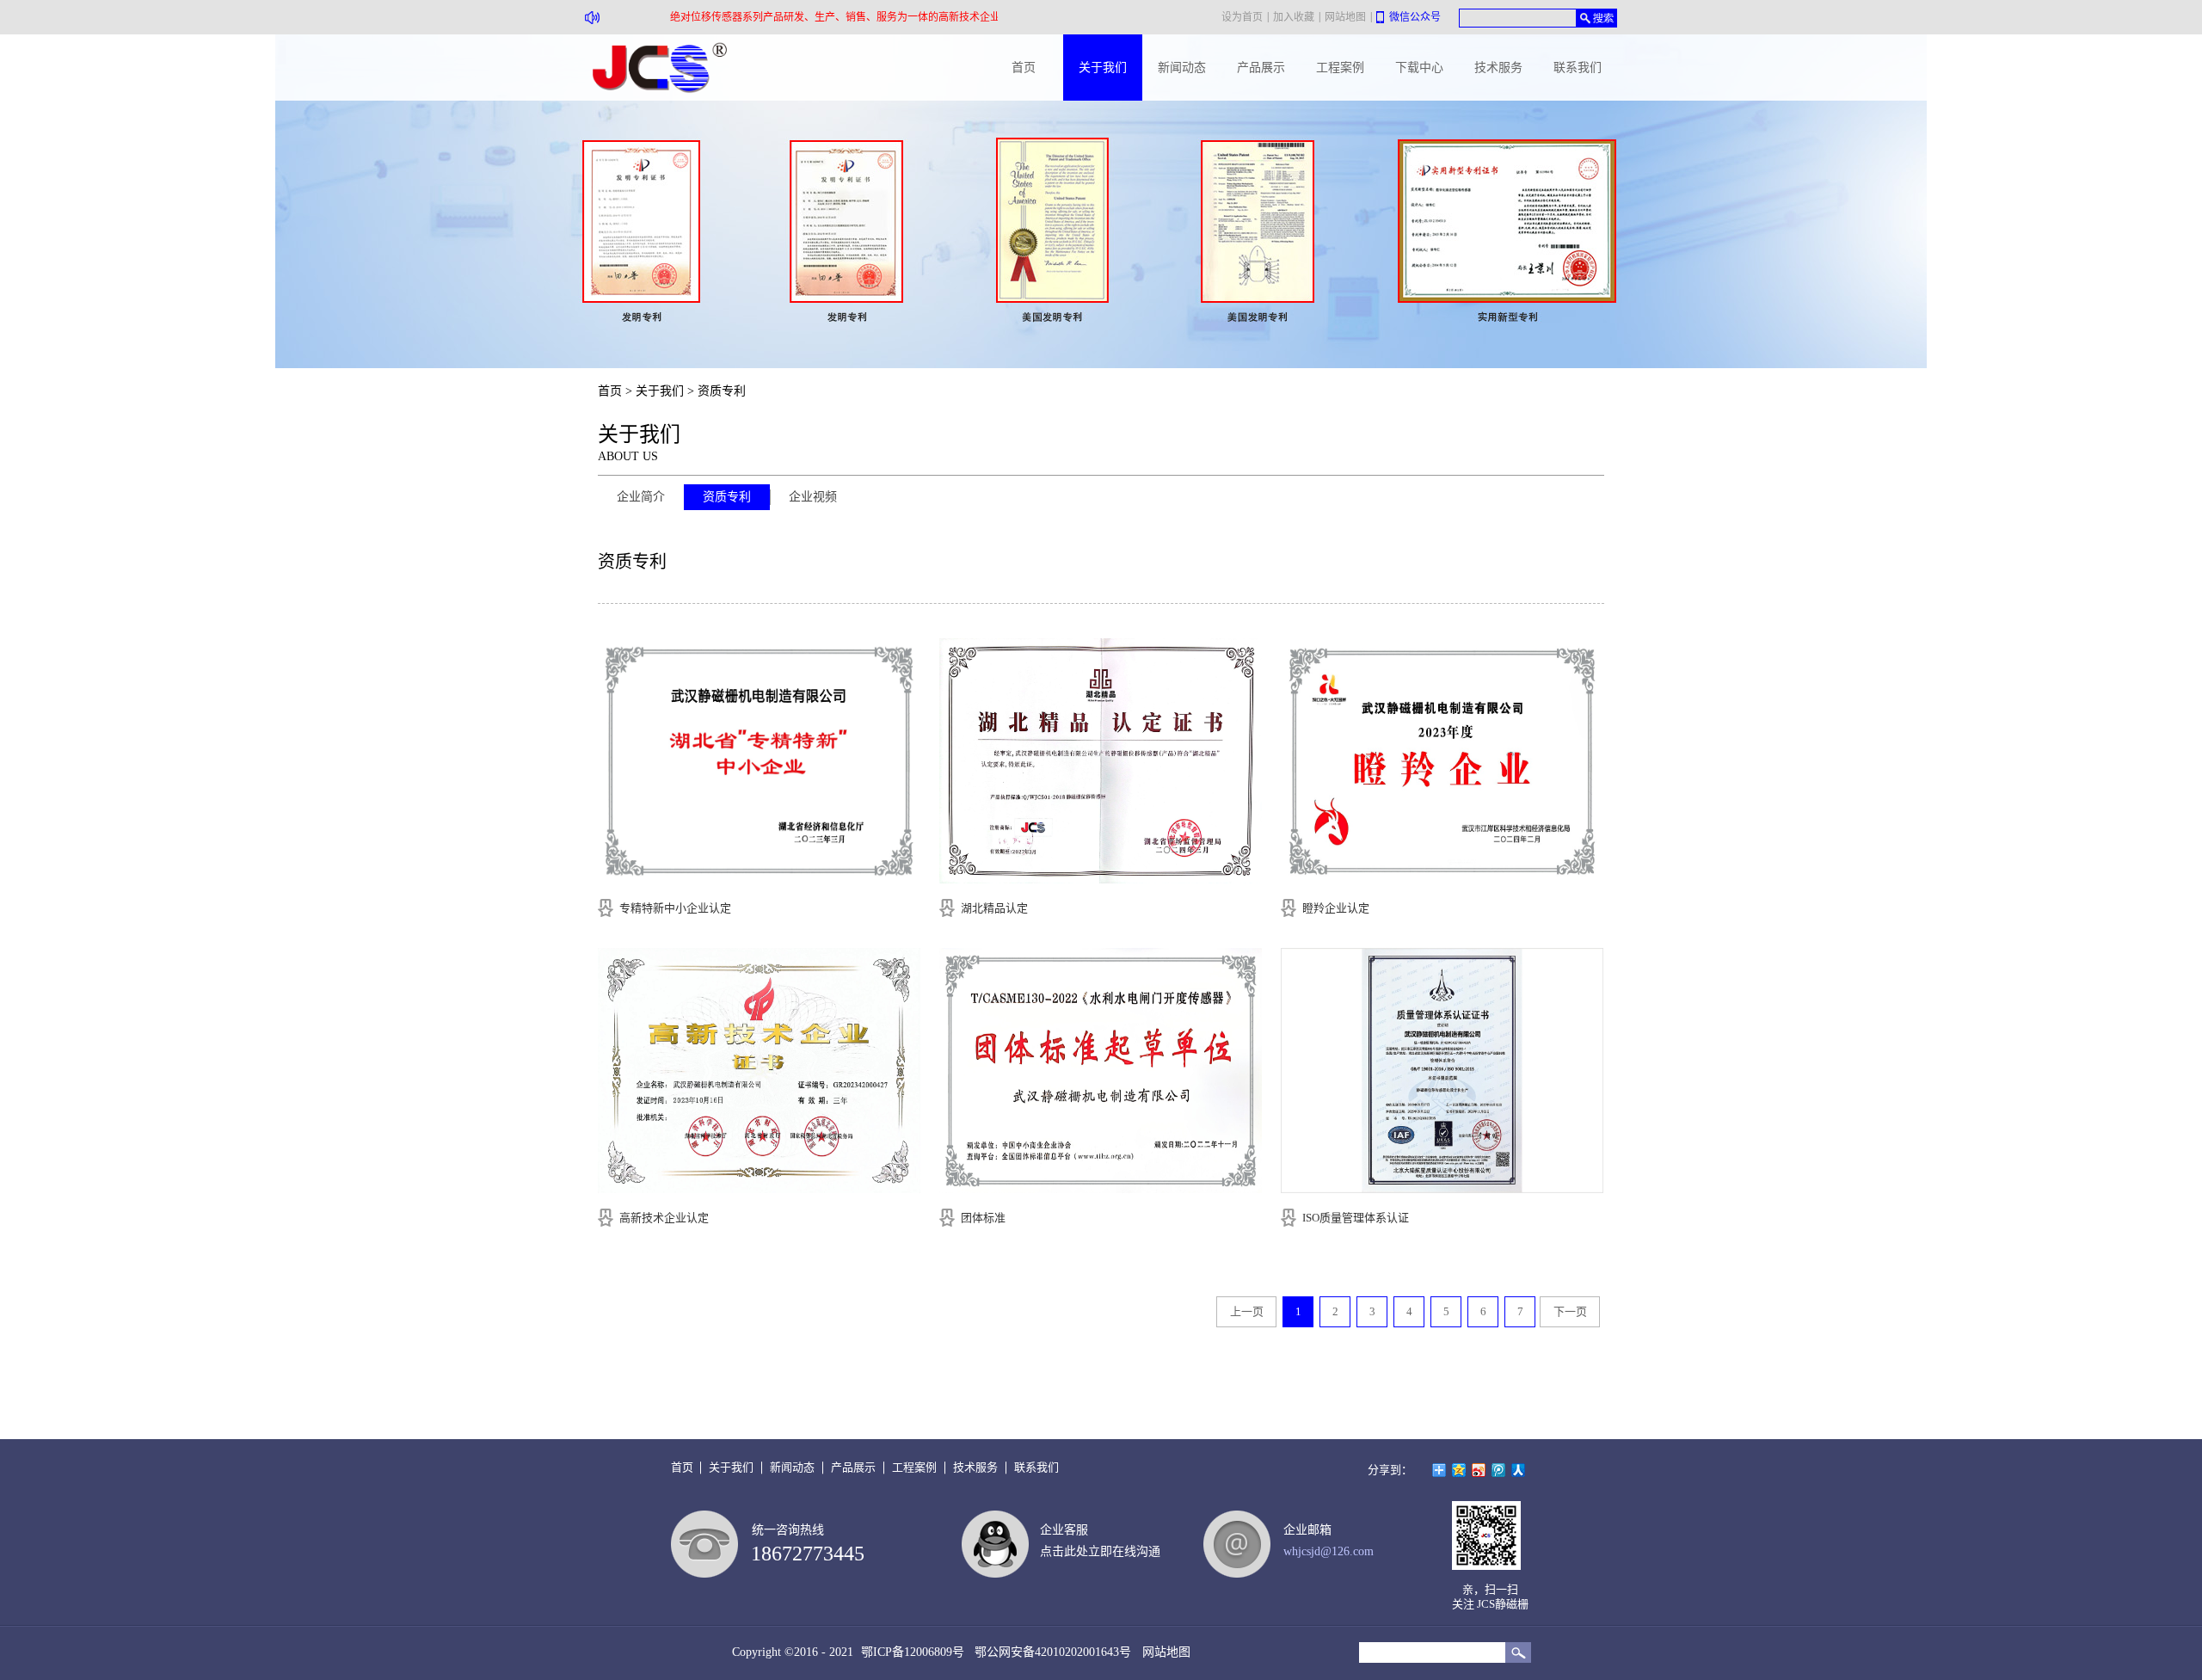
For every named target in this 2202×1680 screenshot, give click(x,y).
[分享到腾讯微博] (1499, 1470)
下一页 (1570, 1311)
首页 (1024, 68)
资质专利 (722, 391)
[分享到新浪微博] (1479, 1470)
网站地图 (1163, 1652)
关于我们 (660, 391)
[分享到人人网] (1519, 1470)
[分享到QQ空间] (1459, 1470)
